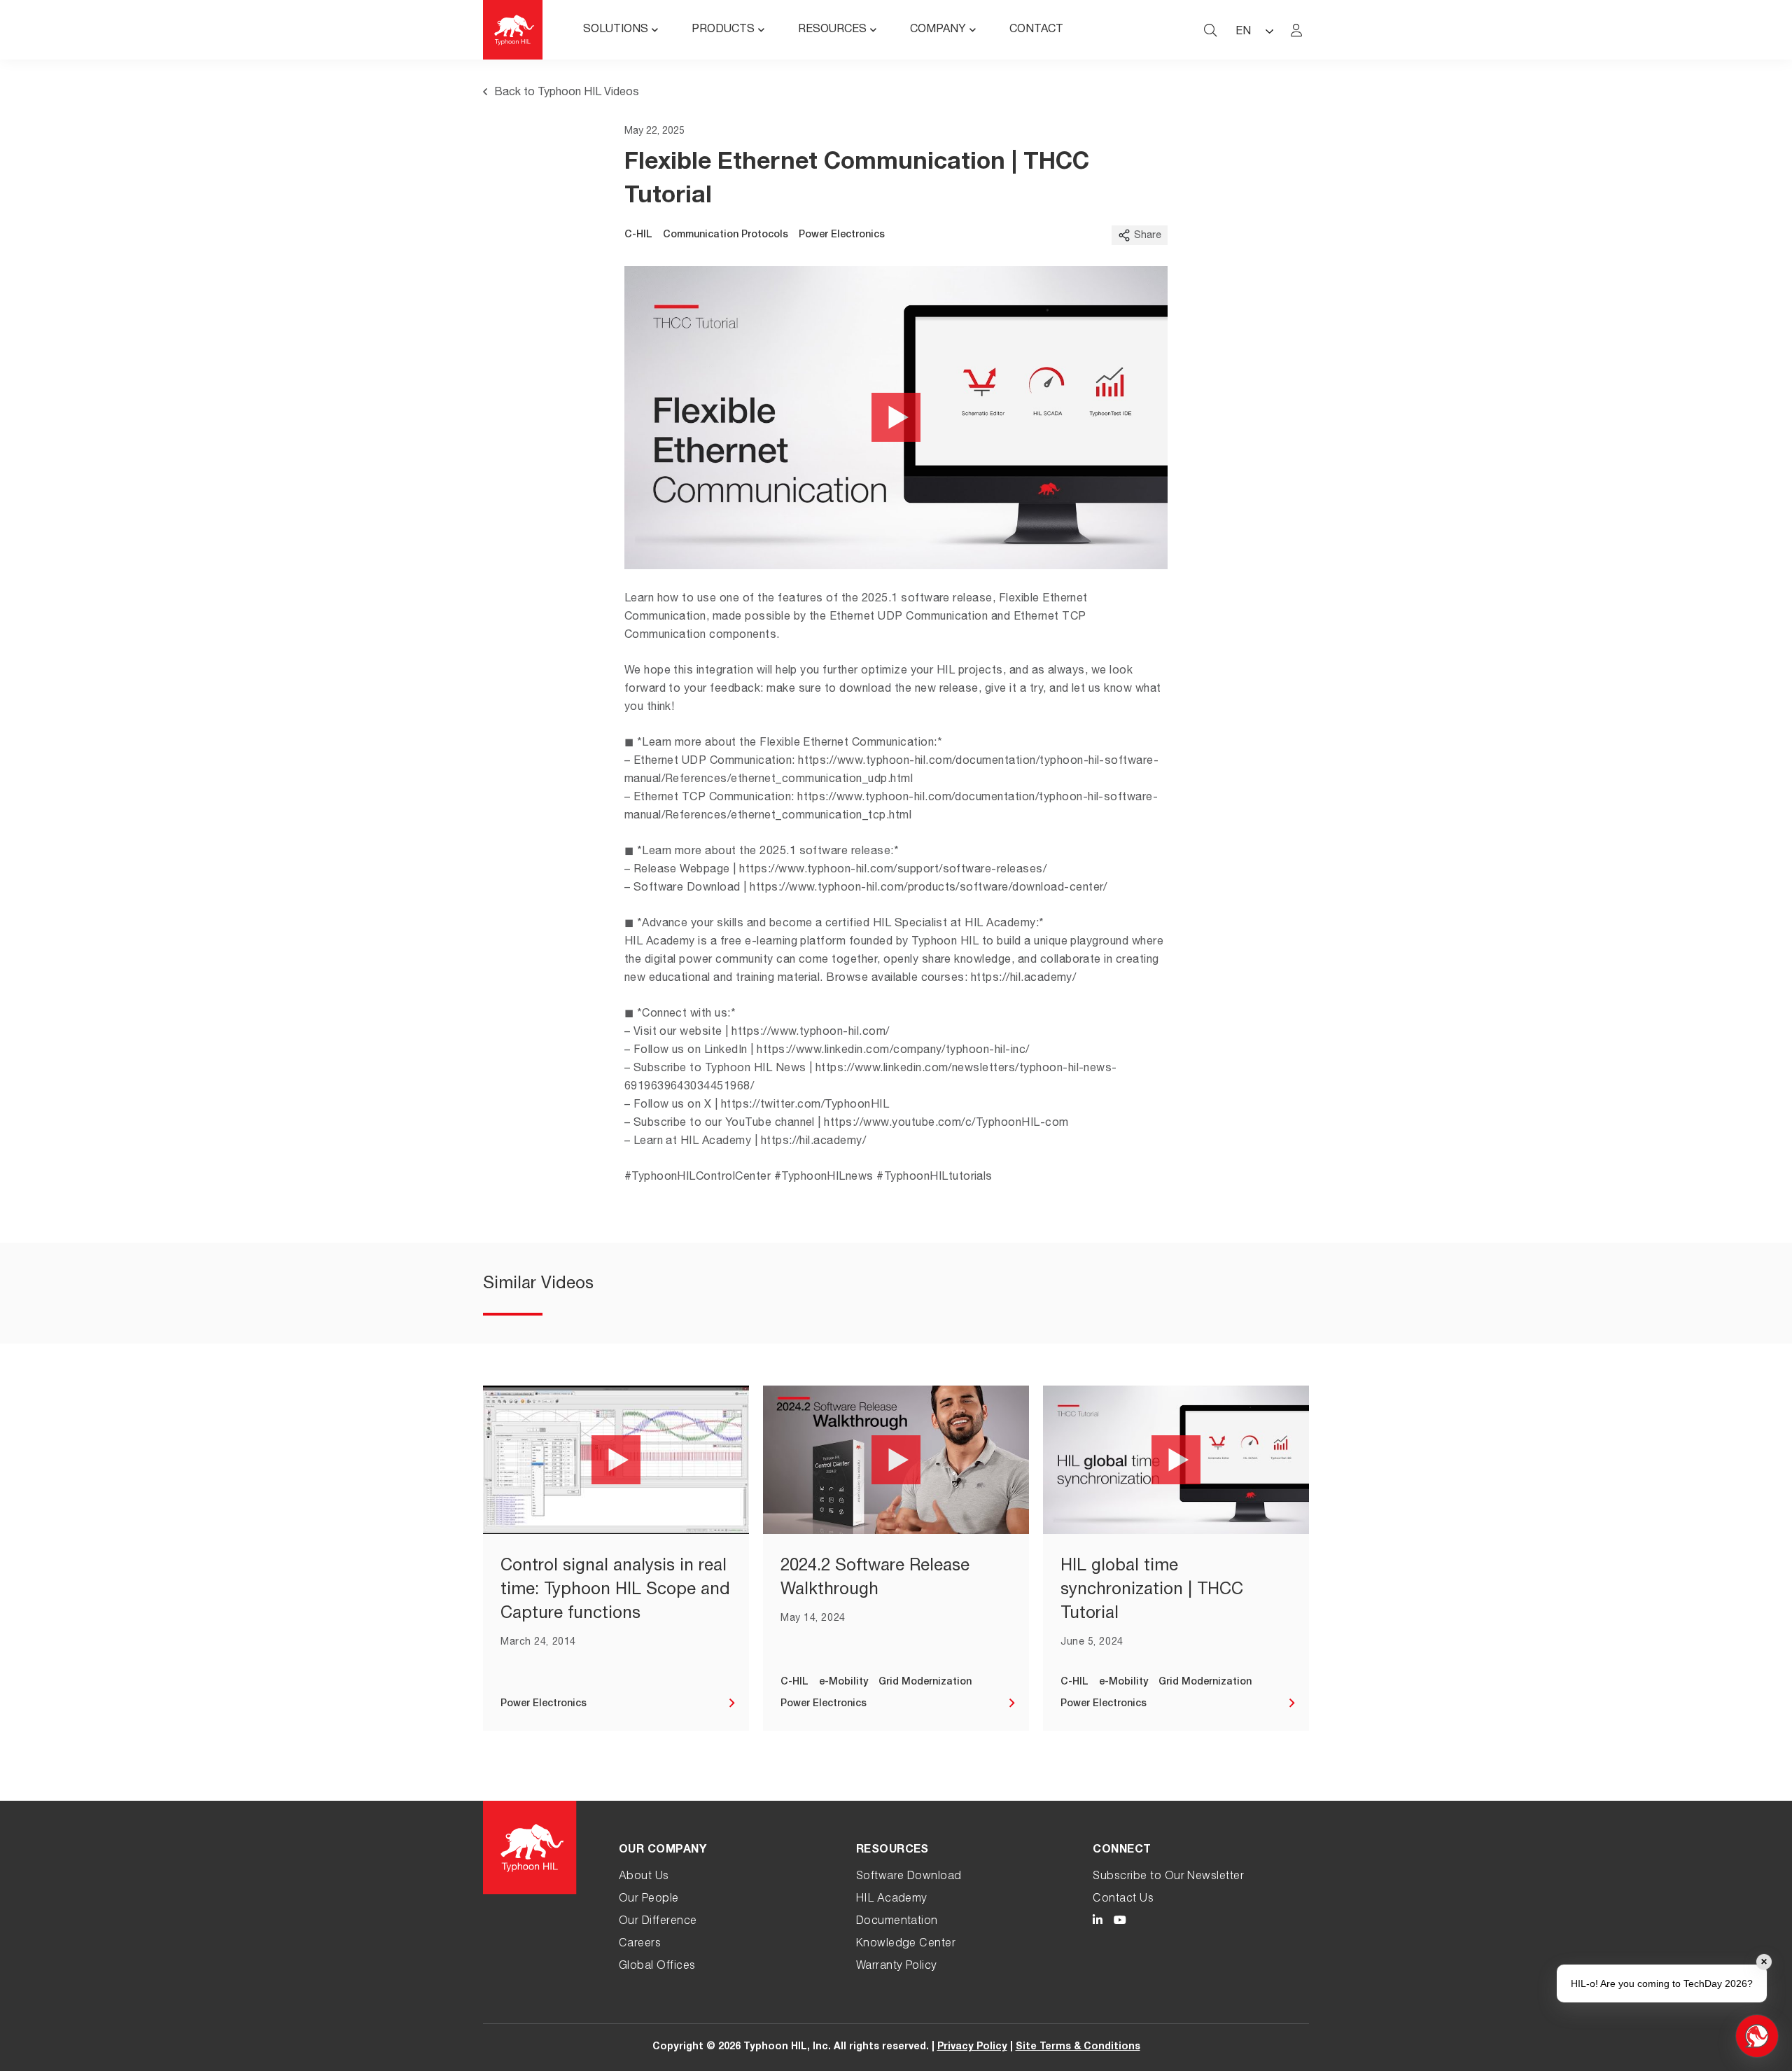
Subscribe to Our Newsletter (1168, 1877)
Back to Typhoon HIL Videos (567, 93)
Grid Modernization (925, 1682)
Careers (640, 1944)
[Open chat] (1757, 2036)
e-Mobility (843, 1682)
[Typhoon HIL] (513, 30)
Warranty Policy (897, 1967)
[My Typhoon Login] (1296, 30)
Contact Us (1123, 1899)
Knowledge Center (906, 1944)
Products (723, 30)
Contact (1036, 30)
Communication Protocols (726, 235)
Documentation (897, 1922)
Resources (832, 30)
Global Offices (657, 1967)
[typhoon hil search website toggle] (1210, 30)
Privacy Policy (972, 2047)
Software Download (909, 1877)
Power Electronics (842, 235)
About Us (644, 1877)
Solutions (616, 30)
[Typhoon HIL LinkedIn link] (1098, 1922)
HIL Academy (892, 1899)
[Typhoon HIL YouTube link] (1120, 1922)
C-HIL (638, 235)
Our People (649, 1899)
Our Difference (658, 1922)
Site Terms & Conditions (1078, 2047)
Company (938, 30)
